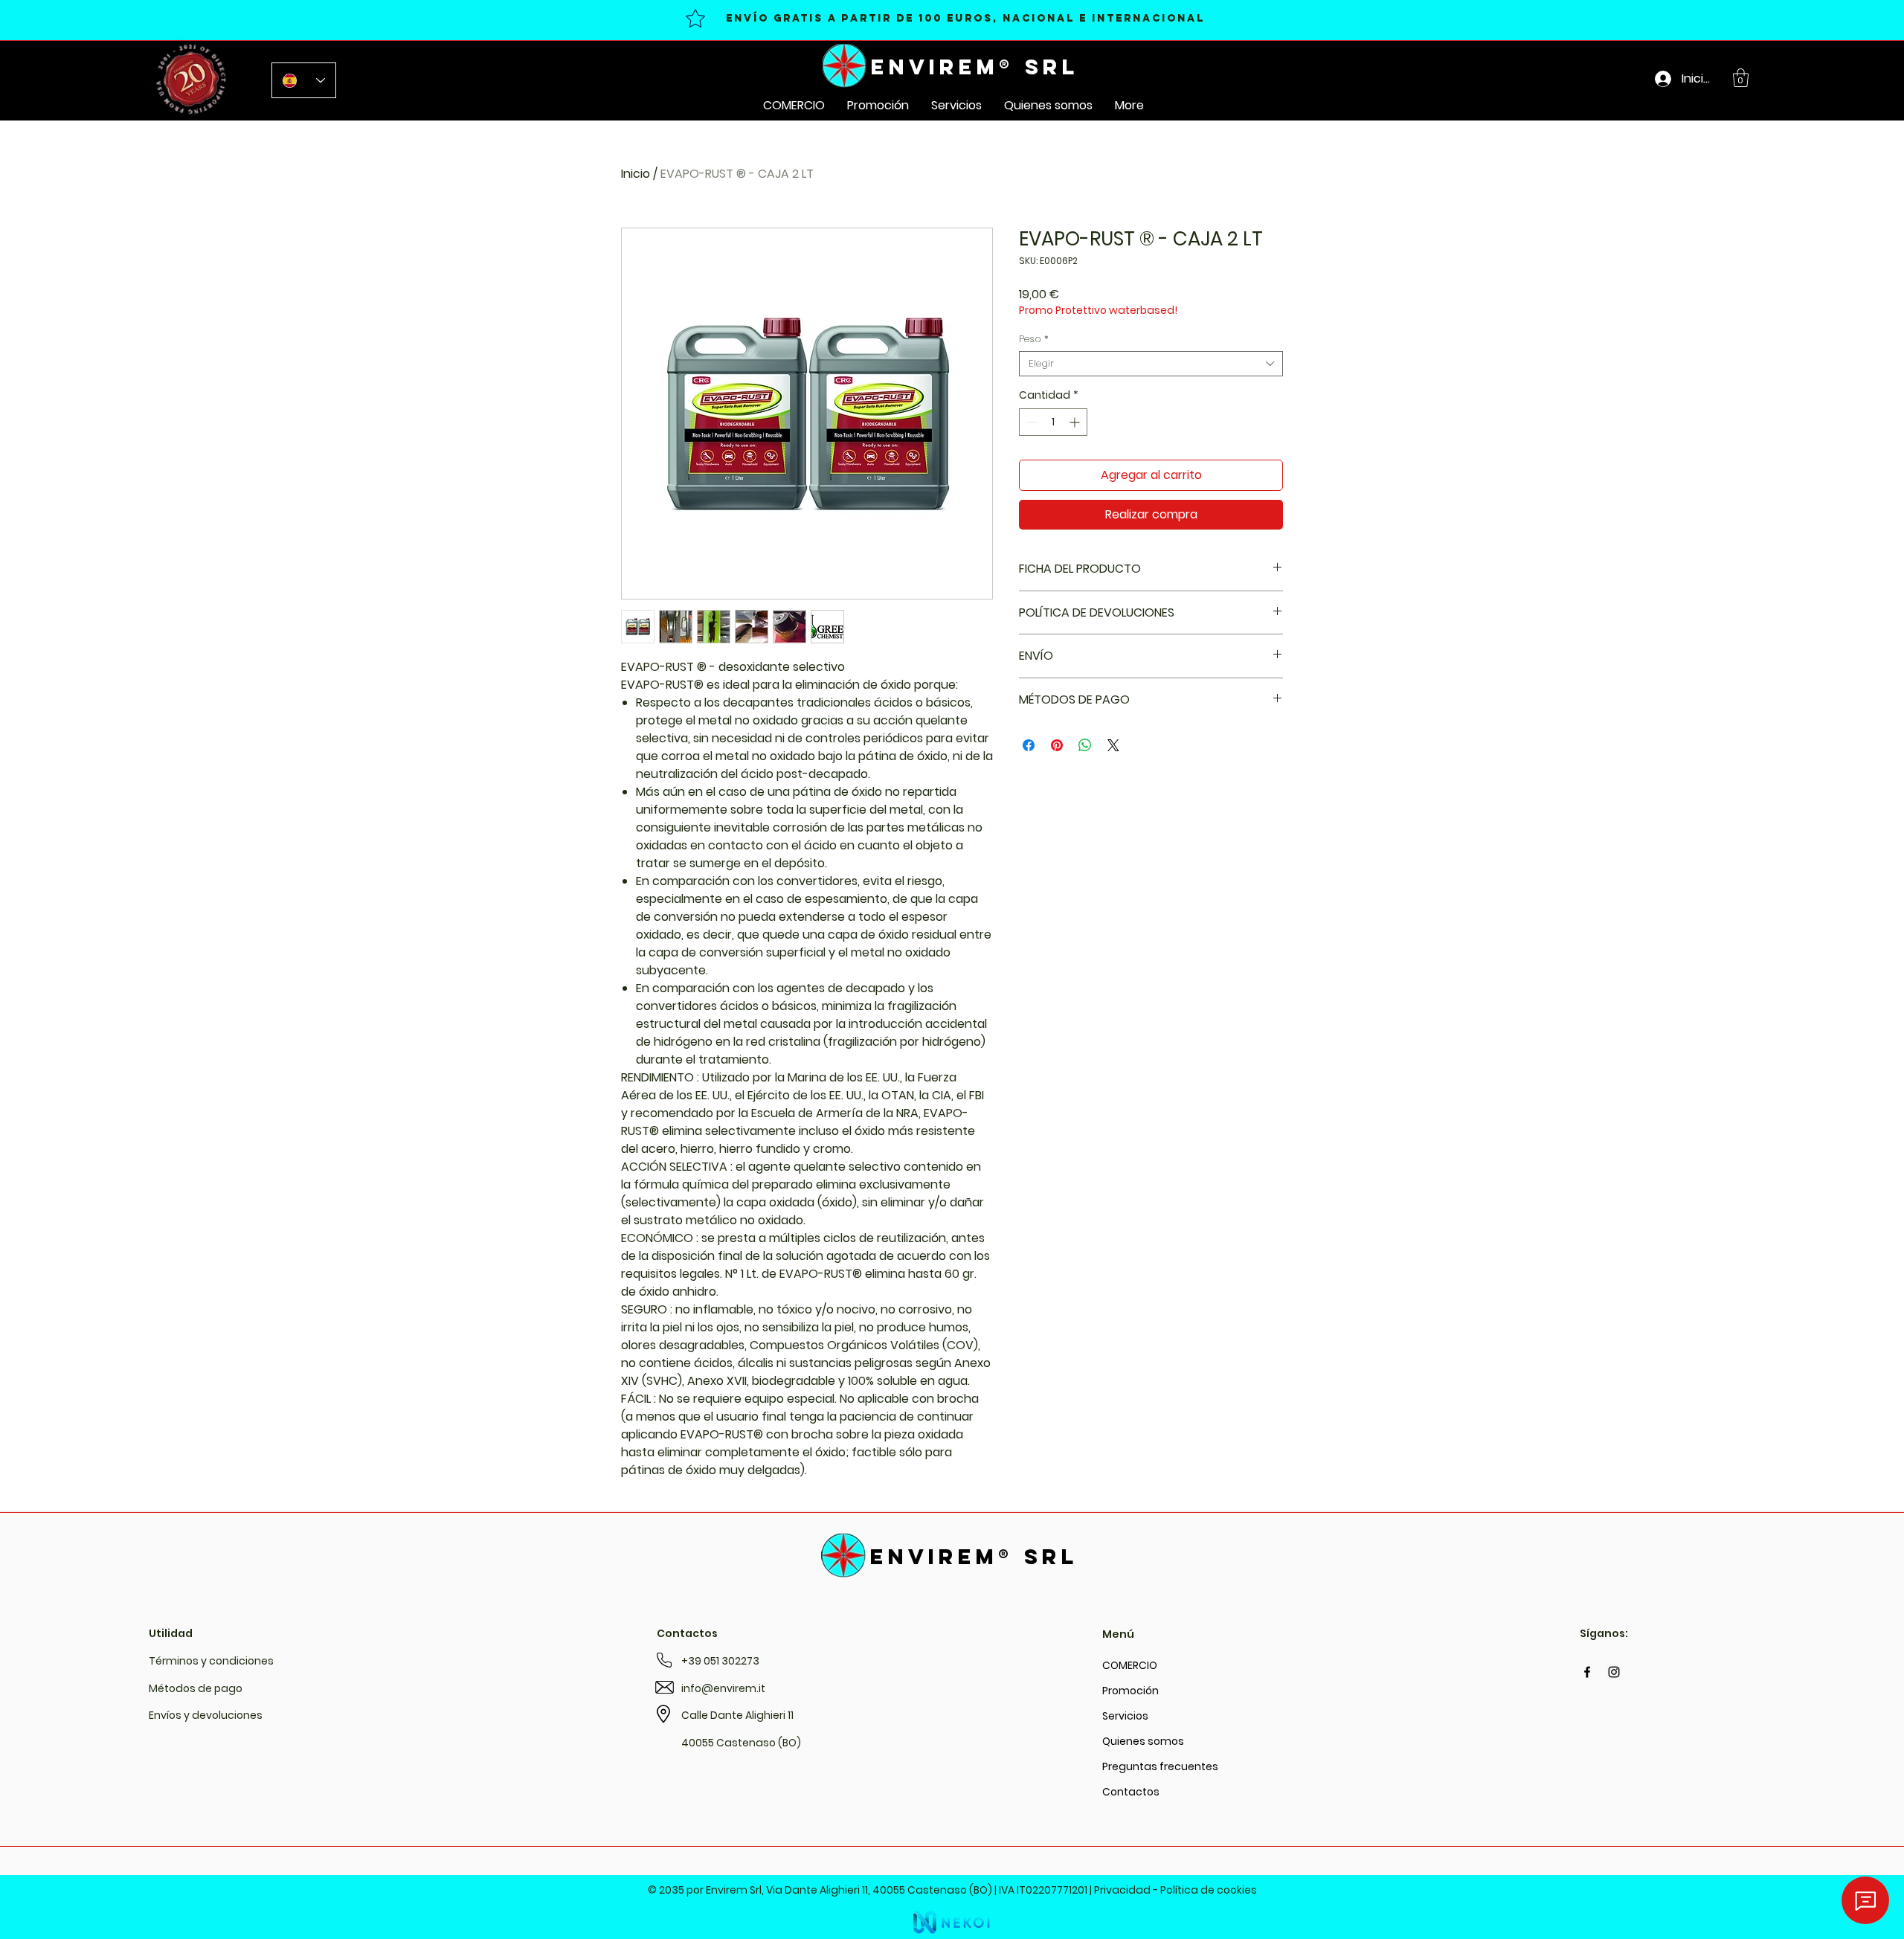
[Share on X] (1113, 745)
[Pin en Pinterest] (1057, 745)
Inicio (636, 174)
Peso (1034, 339)
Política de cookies (1209, 1890)
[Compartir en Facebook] (1029, 745)
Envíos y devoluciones (206, 1715)
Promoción (1130, 1691)
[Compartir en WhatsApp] (1085, 745)
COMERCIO (1130, 1665)
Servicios (1125, 1716)
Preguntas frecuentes (1133, 1766)
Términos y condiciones (211, 1661)
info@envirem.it (723, 1688)
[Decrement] (1030, 422)
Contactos (1131, 1792)
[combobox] (1151, 364)
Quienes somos (1133, 1741)
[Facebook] (1587, 1672)
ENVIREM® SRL (975, 67)
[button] (1741, 78)
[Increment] (1076, 422)
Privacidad (1122, 1890)
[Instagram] (1614, 1672)
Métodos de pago (196, 1688)
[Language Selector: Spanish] (304, 80)
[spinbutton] (1053, 422)
